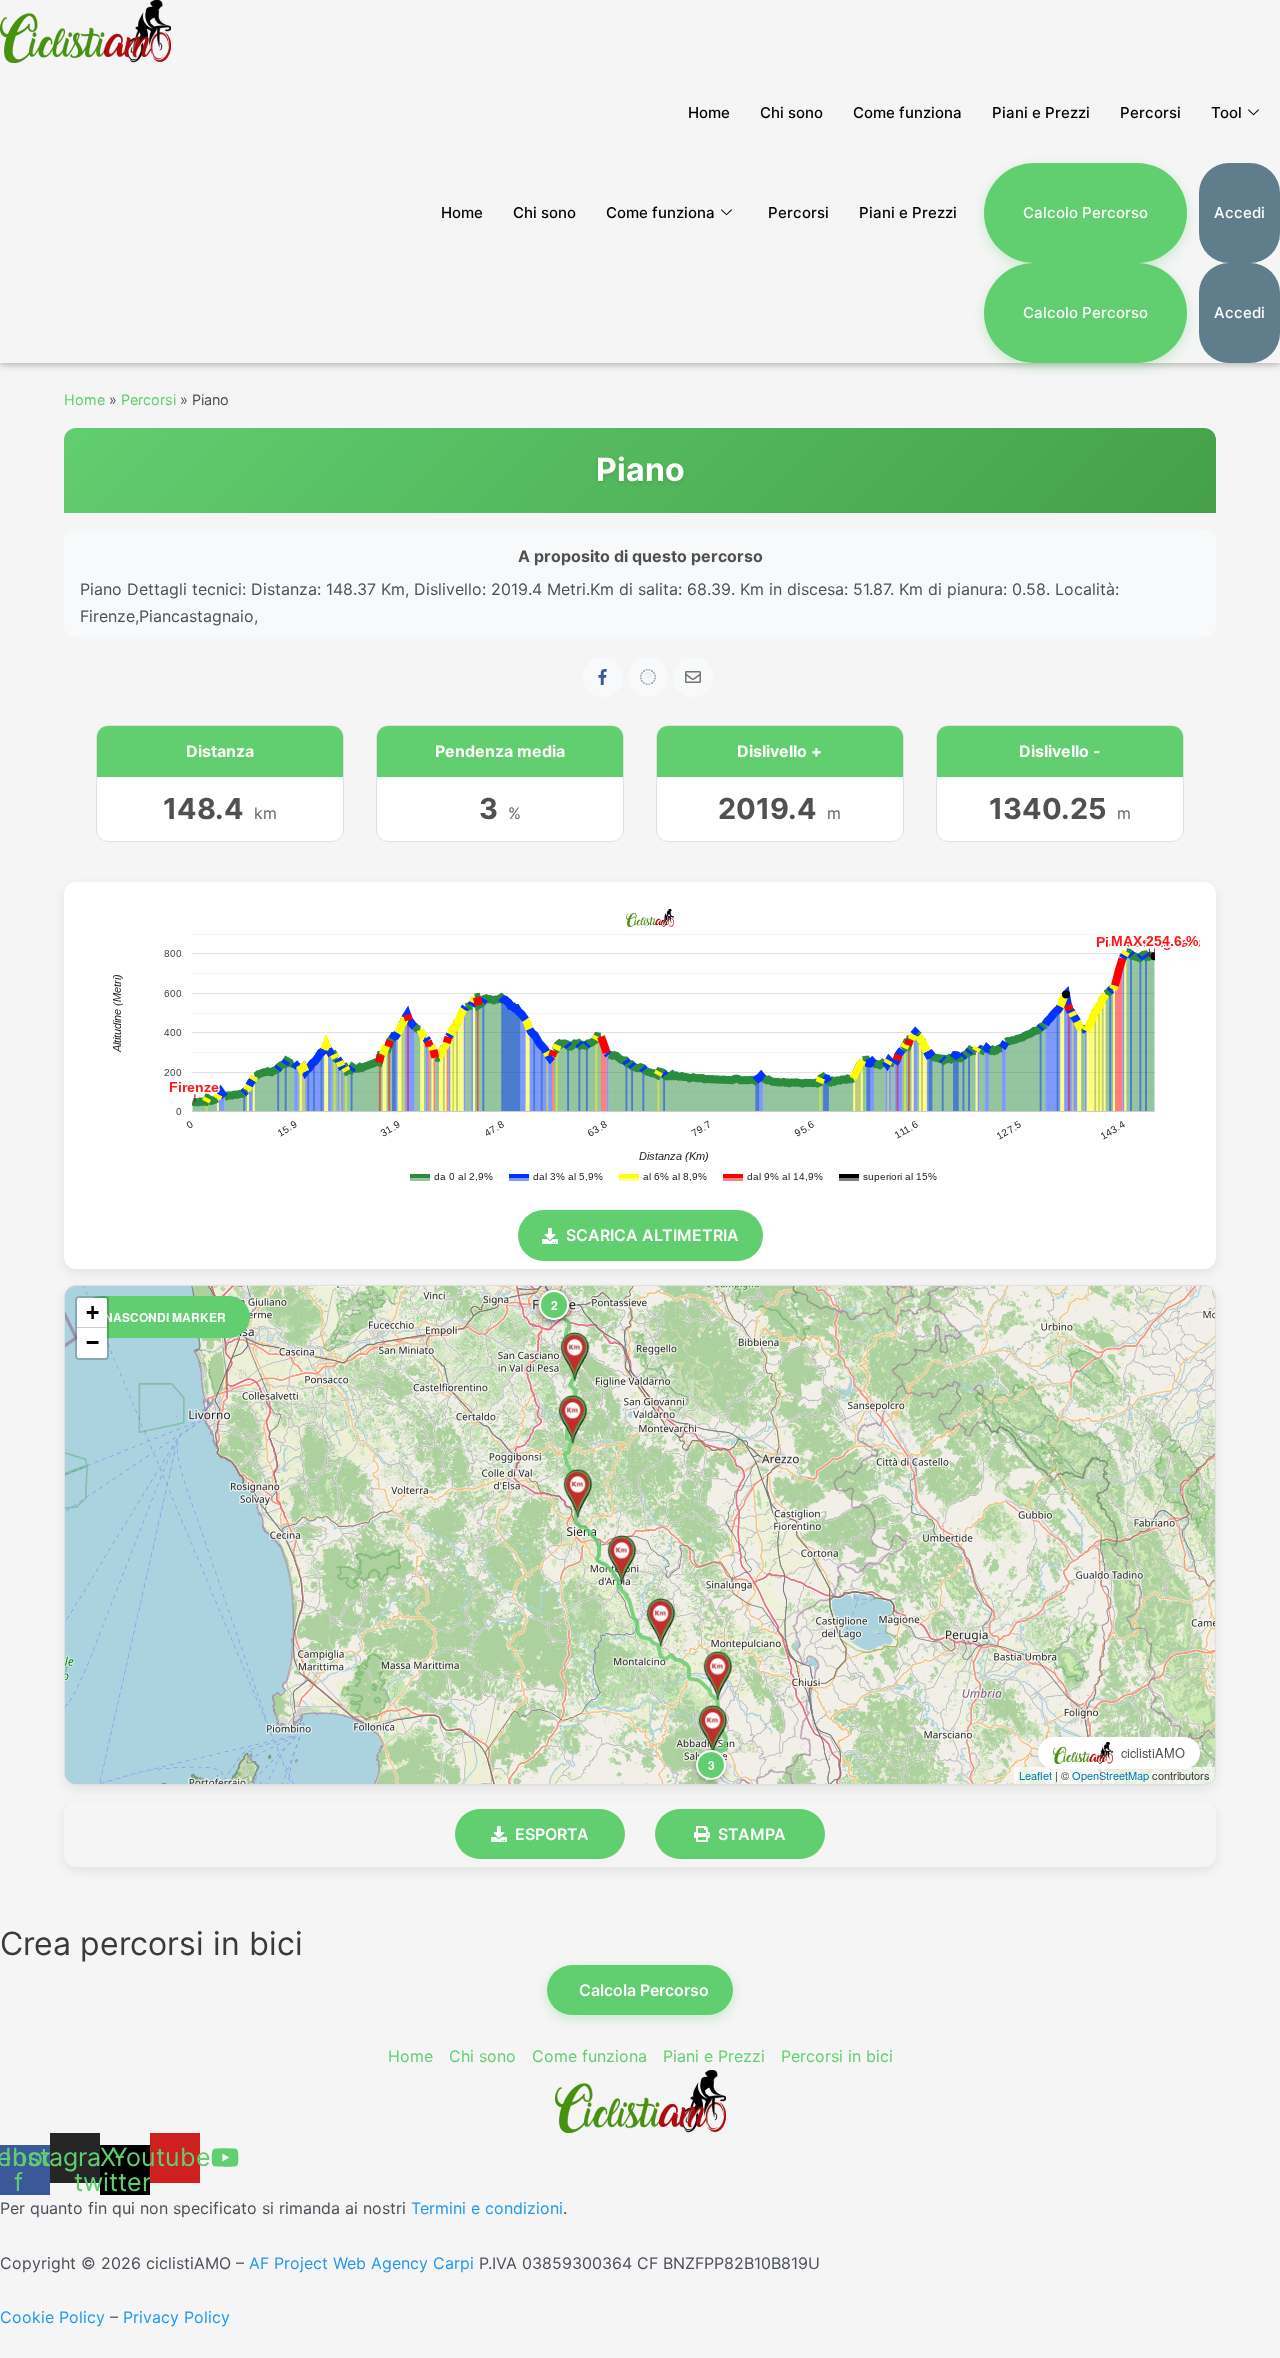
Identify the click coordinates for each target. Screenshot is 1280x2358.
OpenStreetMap (1110, 1775)
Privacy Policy (176, 2317)
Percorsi (1150, 112)
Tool (1226, 112)
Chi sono (791, 112)
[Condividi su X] (648, 677)
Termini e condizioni (487, 2208)
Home (709, 112)
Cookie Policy (52, 2317)
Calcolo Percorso (1085, 212)
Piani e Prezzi (1041, 112)
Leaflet (1035, 1775)
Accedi (1239, 212)
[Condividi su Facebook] (603, 677)
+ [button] (92, 1312)
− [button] (92, 1342)
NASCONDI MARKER (165, 1317)
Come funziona (907, 112)
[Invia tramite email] (693, 677)
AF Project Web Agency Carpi (361, 2263)
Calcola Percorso (644, 1990)
